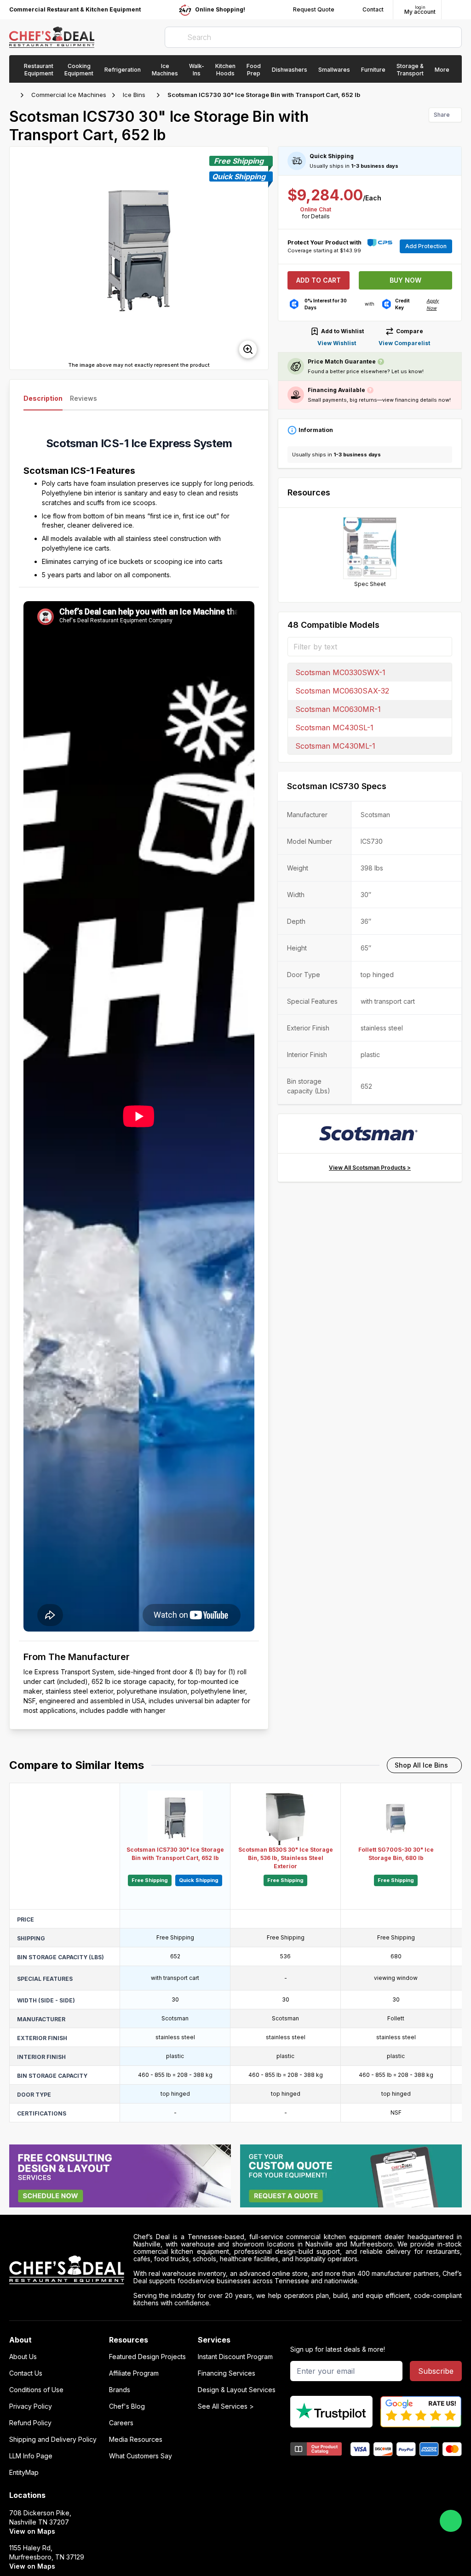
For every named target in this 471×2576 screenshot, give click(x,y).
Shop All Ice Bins (421, 1765)
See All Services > (226, 2406)
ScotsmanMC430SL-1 (334, 728)
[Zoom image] (248, 349)
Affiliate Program (134, 2373)
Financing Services (227, 2373)
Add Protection (426, 246)
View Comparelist (404, 343)
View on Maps (32, 2531)
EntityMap (24, 2473)
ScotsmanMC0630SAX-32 (342, 691)
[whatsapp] (451, 2521)
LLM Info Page (31, 2456)
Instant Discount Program (235, 2357)
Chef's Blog (127, 2406)
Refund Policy (30, 2423)
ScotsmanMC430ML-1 (335, 746)
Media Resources (136, 2440)
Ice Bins (134, 95)
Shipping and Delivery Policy (53, 2440)
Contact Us (26, 2373)
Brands (120, 2390)
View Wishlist (337, 343)
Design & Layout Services (237, 2390)
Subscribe (436, 2371)
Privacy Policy (31, 2406)
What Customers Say (141, 2456)
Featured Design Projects (147, 2357)
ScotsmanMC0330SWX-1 (340, 672)
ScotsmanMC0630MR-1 (338, 709)
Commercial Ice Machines (69, 95)
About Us (23, 2357)
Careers (121, 2423)
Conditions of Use (36, 2390)
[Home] (14, 95)
